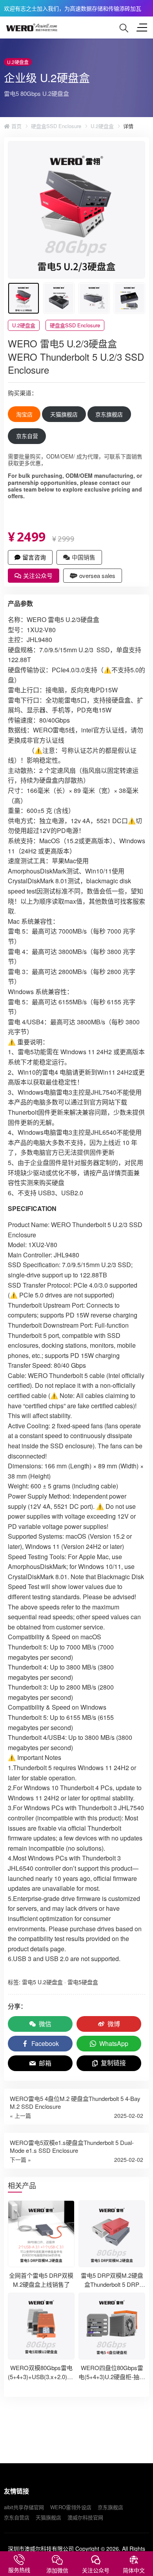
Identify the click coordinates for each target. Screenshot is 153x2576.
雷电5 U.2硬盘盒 (42, 1982)
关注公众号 (38, 575)
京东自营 (27, 436)
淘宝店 (24, 414)
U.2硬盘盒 (102, 126)
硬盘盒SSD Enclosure (56, 126)
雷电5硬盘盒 (83, 1982)
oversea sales (97, 575)
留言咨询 (34, 557)
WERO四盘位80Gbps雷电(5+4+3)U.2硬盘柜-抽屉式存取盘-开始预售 (112, 2376)
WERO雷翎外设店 (71, 2507)
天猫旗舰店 (64, 414)
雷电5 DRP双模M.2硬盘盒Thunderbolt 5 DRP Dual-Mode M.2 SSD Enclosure (112, 2289)
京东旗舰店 (109, 414)
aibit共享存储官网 (24, 2507)
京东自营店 (17, 2517)
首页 (16, 126)
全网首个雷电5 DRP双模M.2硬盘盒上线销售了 (41, 2280)
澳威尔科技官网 (85, 2517)
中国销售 (84, 557)
